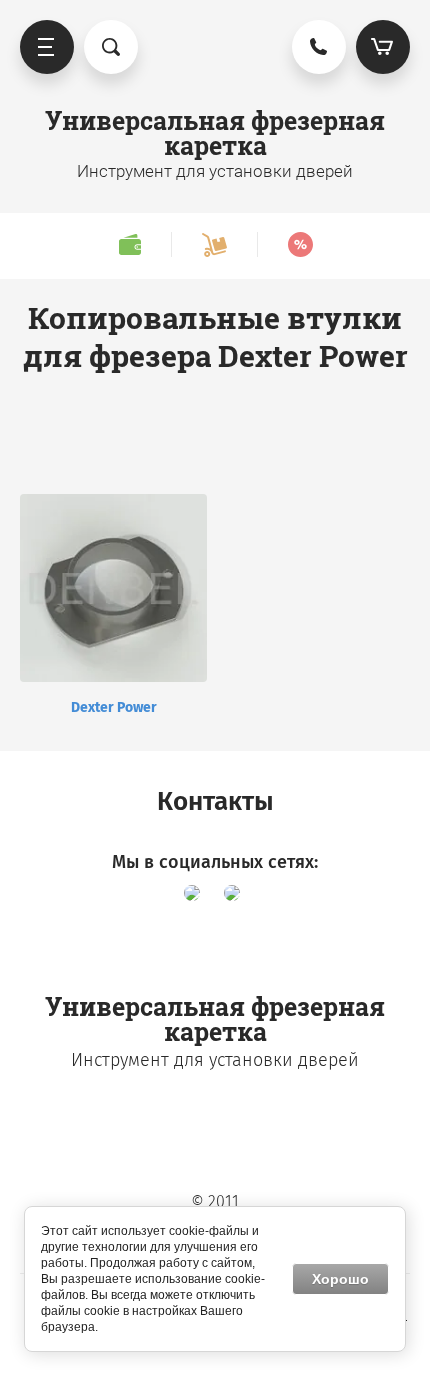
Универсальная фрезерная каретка (215, 133)
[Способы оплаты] (129, 244)
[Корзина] (383, 47)
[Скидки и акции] (300, 244)
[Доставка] (214, 244)
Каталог (47, 47)
